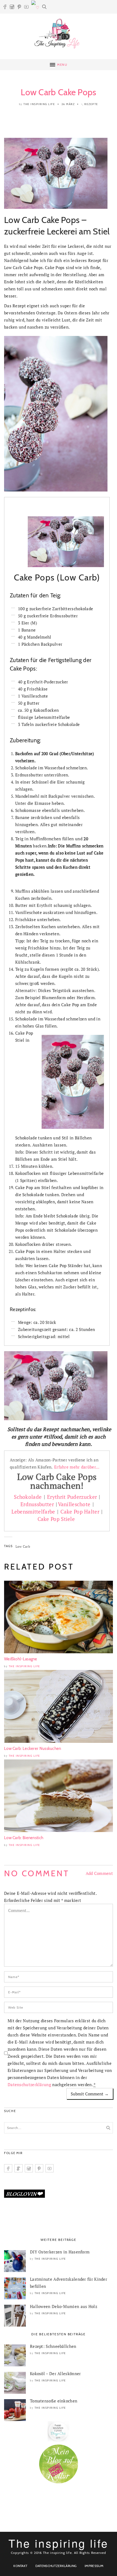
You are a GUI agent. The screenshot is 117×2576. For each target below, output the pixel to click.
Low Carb (23, 1546)
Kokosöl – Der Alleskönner (56, 2374)
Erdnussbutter (38, 1504)
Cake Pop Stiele (57, 1519)
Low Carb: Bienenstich (24, 1838)
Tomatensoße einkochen (54, 2401)
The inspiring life (39, 104)
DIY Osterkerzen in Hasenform (60, 2252)
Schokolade (28, 1497)
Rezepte (91, 104)
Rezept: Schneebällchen (53, 2346)
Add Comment (99, 1873)
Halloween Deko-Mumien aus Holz (64, 2306)
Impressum (94, 2566)
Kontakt (20, 2566)
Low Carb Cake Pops (58, 92)
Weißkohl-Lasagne (21, 1659)
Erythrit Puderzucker (72, 1497)
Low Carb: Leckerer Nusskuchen (33, 1749)
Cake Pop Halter (80, 1512)
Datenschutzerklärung (29, 2084)
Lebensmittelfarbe (33, 1512)
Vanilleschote (74, 1504)
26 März (68, 104)
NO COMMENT (37, 1873)
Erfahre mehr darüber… (77, 1467)
